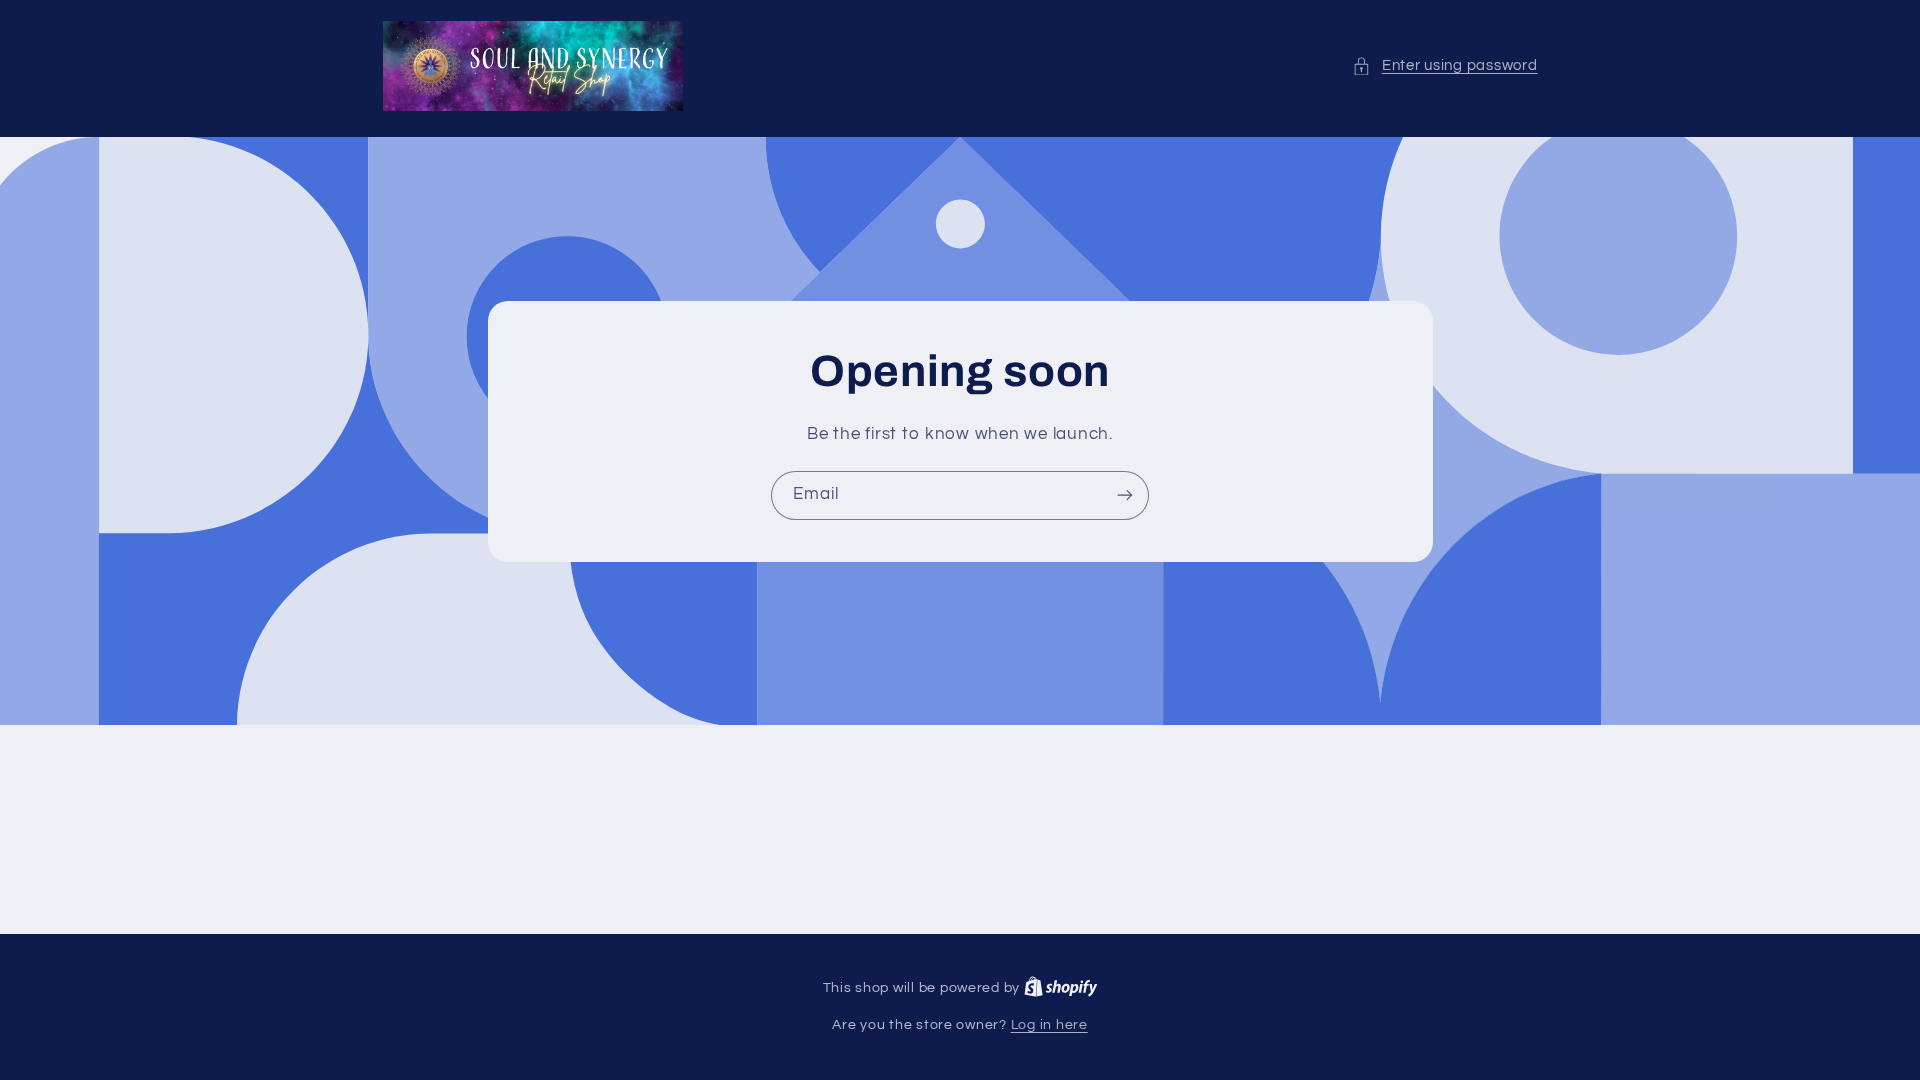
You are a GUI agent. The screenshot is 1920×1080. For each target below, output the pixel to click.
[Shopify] (1061, 988)
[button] (1444, 66)
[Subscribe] (1125, 495)
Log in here (1049, 1025)
